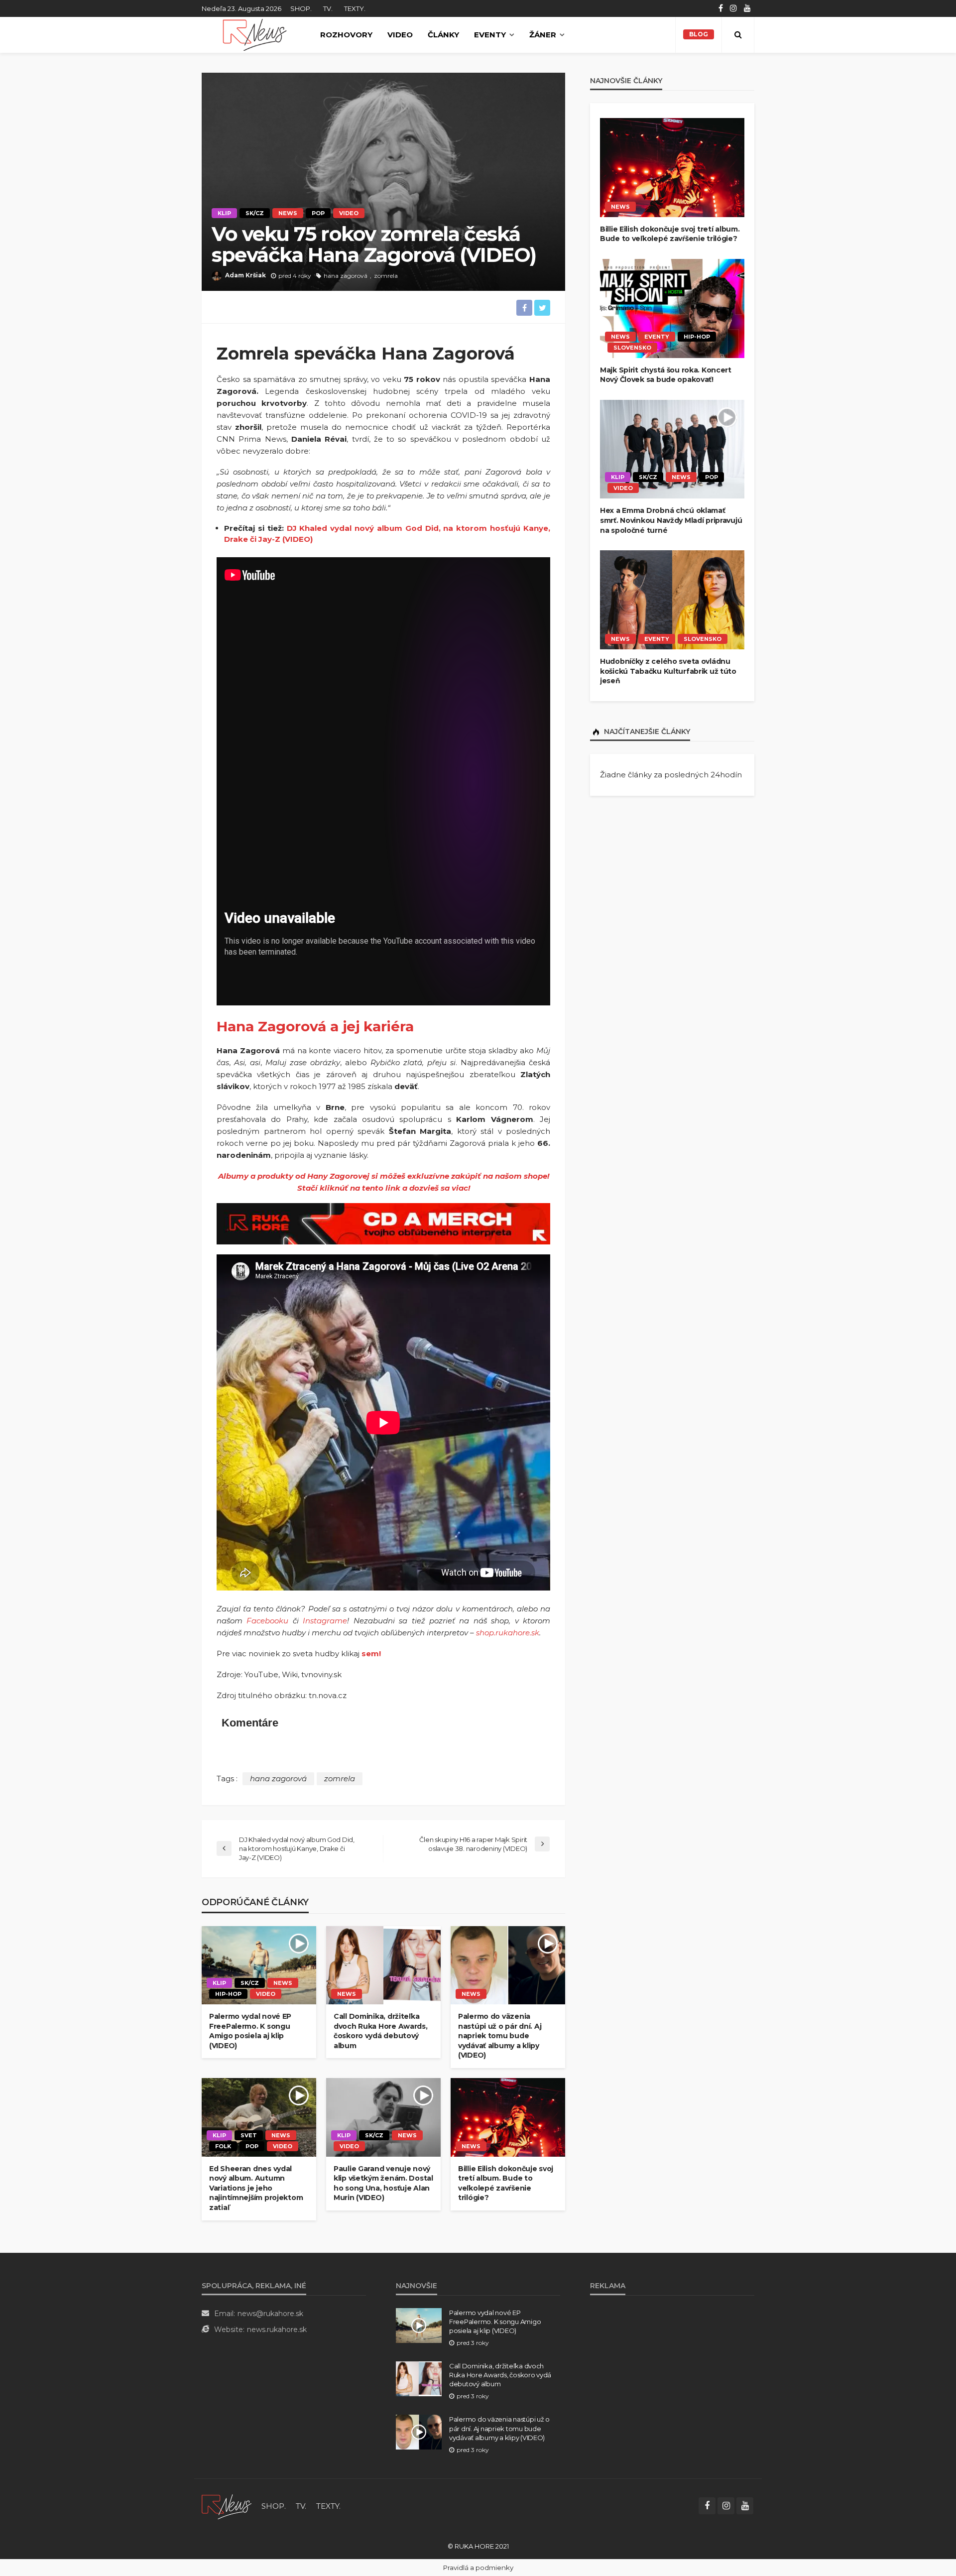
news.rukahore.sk (277, 2330)
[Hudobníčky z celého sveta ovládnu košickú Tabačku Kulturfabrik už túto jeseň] (672, 600)
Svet (249, 2135)
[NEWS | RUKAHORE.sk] (227, 2506)
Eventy (490, 35)
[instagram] (733, 8)
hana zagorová (346, 276)
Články (443, 35)
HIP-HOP (228, 1994)
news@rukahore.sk (270, 2314)
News (288, 213)
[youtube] (747, 8)
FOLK (223, 2146)
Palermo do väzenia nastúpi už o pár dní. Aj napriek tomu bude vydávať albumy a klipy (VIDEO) (500, 2036)
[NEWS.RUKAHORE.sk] (255, 35)
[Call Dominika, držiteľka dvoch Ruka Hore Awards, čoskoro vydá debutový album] (383, 1965)
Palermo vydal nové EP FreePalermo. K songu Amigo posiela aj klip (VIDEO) (250, 2031)
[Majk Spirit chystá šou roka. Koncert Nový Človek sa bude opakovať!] (672, 308)
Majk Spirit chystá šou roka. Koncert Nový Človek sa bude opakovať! (666, 375)
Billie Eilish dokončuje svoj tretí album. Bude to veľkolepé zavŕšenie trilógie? (506, 2183)
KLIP (224, 213)
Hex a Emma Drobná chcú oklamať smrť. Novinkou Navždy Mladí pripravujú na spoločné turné (671, 520)
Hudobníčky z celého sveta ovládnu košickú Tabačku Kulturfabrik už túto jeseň (668, 671)
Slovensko (632, 348)
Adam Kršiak (245, 275)
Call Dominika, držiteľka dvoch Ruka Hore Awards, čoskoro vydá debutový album (381, 2031)
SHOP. (301, 8)
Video (400, 35)
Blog (699, 34)
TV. (328, 8)
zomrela (386, 276)
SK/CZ (255, 213)
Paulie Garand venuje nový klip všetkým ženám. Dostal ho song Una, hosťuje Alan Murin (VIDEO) (383, 2183)
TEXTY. (355, 8)
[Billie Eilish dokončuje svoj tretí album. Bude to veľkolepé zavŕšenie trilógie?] (508, 2117)
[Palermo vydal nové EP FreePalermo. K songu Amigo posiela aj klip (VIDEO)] (259, 1965)
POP (318, 213)
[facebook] (721, 8)
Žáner (543, 35)
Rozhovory (346, 35)
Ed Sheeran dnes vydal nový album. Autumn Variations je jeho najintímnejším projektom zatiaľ (256, 2188)
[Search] (738, 35)
